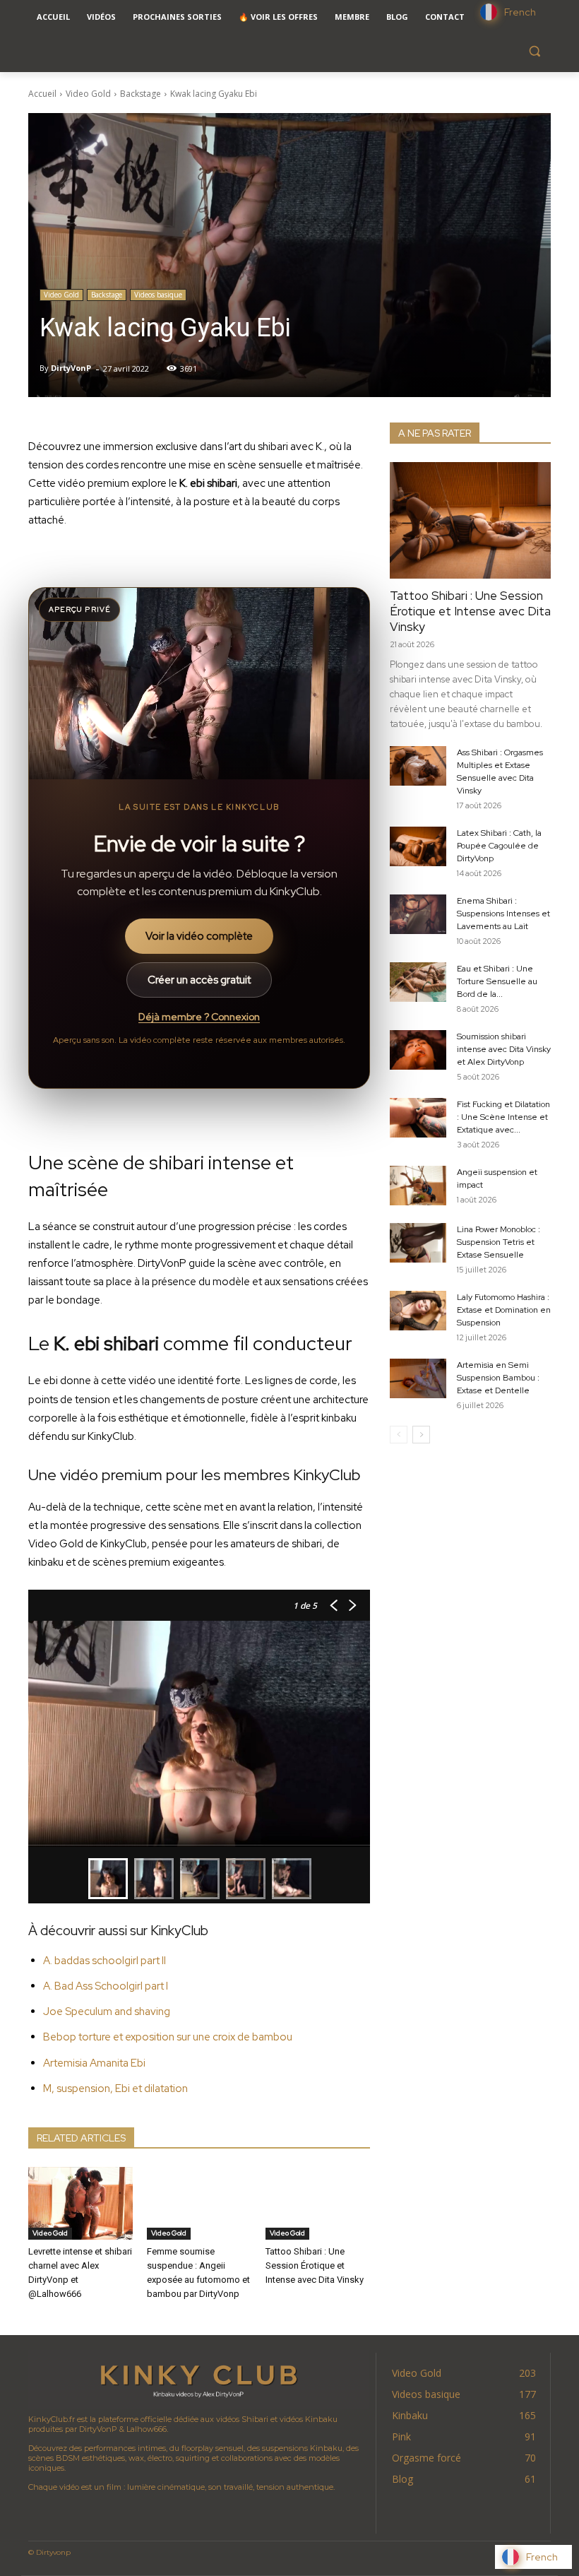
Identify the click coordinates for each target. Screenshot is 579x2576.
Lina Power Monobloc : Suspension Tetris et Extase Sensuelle (499, 1242)
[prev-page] (399, 1435)
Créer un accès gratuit (199, 980)
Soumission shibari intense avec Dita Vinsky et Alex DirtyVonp (504, 1049)
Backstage (141, 94)
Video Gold (88, 94)
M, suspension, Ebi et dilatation (115, 2088)
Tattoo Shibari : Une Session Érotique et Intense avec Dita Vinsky (315, 2265)
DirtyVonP (71, 368)
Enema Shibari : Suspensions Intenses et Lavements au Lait (503, 914)
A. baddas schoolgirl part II (105, 1961)
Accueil (42, 94)
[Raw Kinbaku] (198, 2380)
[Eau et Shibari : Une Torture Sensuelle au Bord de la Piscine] (418, 982)
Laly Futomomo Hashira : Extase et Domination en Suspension (504, 1310)
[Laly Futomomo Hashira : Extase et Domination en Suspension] (418, 1311)
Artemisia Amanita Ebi (94, 2063)
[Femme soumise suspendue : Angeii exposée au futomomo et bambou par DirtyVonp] (199, 2204)
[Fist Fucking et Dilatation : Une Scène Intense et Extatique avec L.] (418, 1118)
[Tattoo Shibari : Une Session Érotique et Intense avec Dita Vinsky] (318, 2204)
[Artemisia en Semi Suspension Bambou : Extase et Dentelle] (418, 1378)
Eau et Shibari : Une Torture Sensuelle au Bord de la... (497, 981)
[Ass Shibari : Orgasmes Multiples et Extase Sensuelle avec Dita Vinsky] (418, 766)
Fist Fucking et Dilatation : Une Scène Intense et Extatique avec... (503, 1117)
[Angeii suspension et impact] (418, 1186)
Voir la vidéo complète (199, 936)
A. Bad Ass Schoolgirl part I (106, 1986)
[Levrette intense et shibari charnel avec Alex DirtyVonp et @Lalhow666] (80, 2204)
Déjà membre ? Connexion (199, 1017)
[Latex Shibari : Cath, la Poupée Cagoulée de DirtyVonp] (418, 846)
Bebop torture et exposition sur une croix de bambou (168, 2037)
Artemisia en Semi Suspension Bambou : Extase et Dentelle (498, 1378)
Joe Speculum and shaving (107, 2011)
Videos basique (158, 295)
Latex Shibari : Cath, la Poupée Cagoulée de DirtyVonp (499, 846)
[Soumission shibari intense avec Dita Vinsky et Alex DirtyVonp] (418, 1050)
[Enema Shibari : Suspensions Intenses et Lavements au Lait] (418, 914)
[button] (534, 51)
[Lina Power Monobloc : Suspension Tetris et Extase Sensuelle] (418, 1243)
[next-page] (421, 1435)
